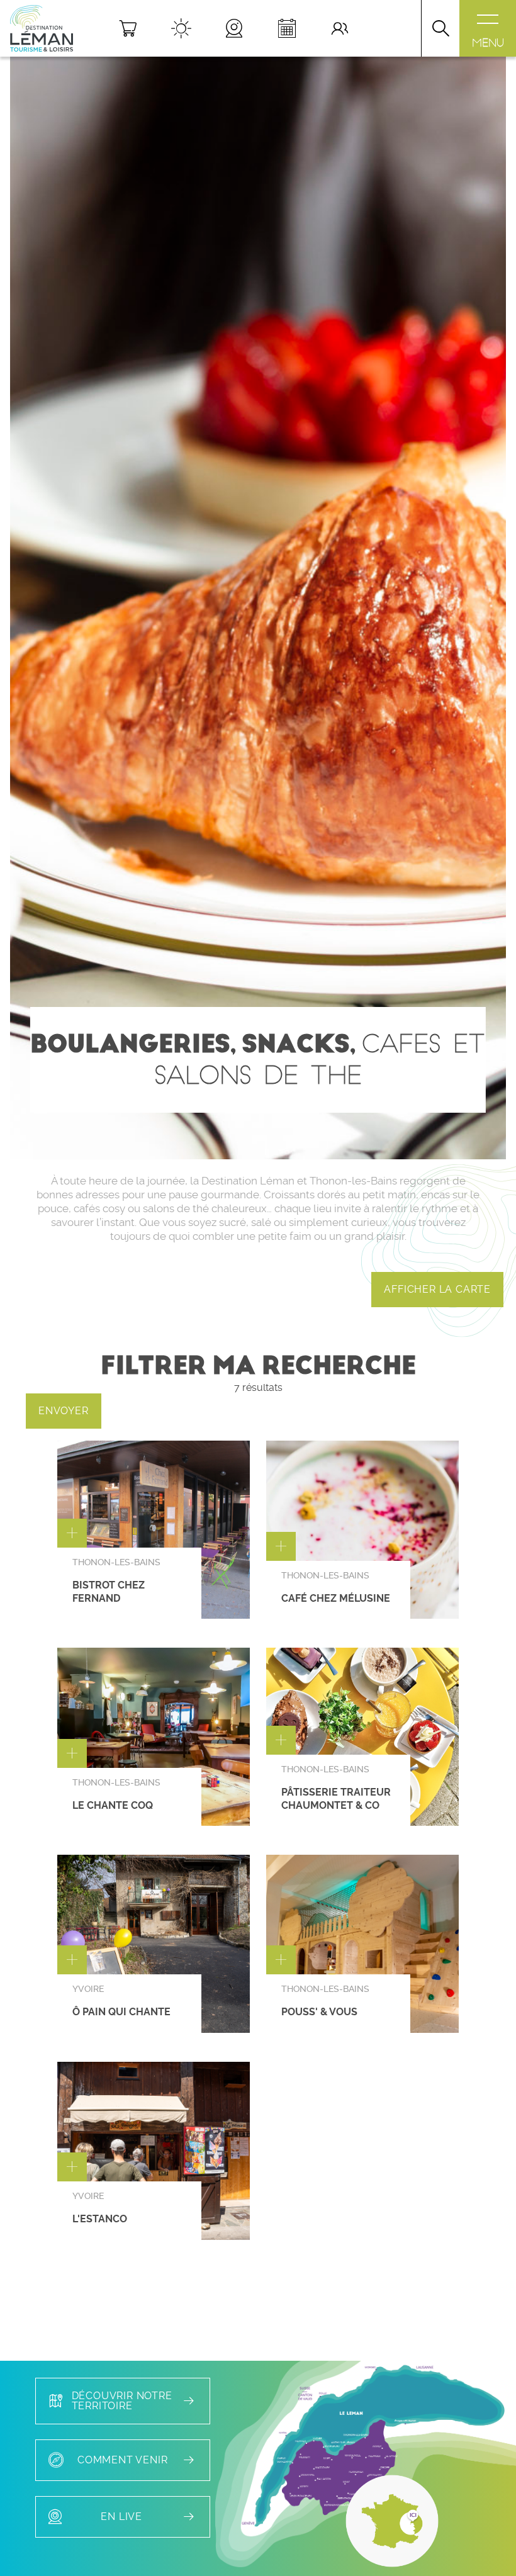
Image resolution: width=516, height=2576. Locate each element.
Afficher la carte (437, 1289)
